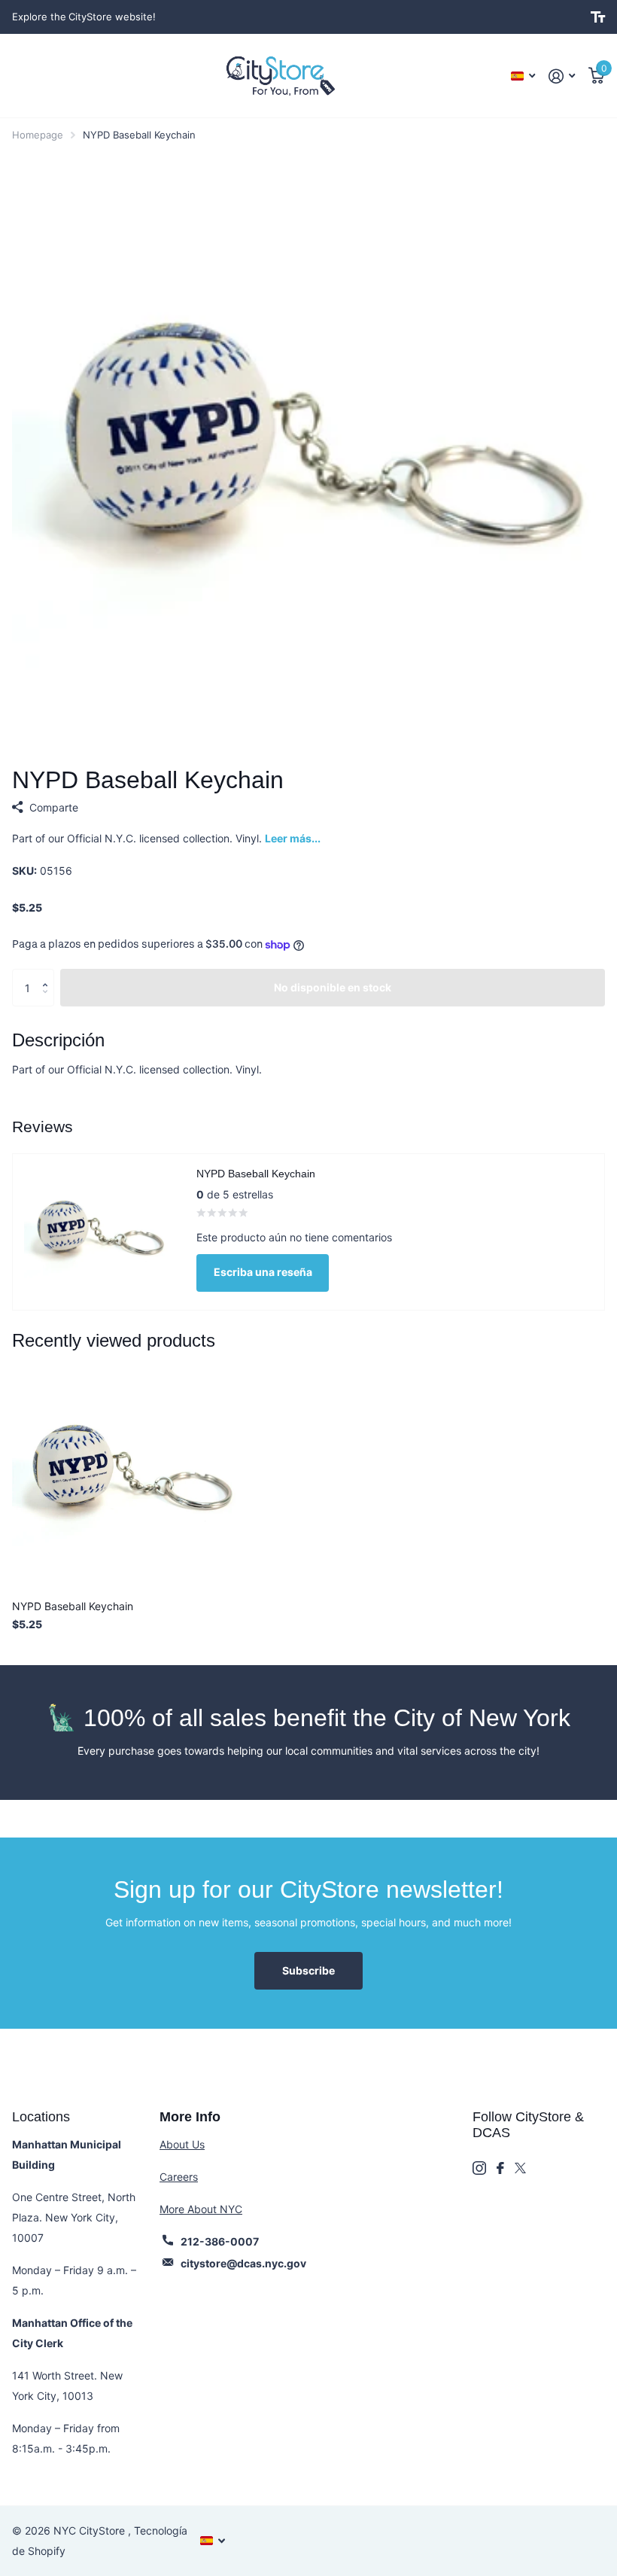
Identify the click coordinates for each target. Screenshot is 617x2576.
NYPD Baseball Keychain (73, 1606)
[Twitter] (520, 2168)
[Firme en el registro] (562, 76)
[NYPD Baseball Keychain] (126, 1474)
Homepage (38, 135)
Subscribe (308, 1970)
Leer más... (293, 838)
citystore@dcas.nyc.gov (243, 2263)
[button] (49, 974)
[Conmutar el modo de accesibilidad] (598, 17)
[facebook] (500, 2168)
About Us (182, 2144)
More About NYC (201, 2209)
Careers (179, 2177)
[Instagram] (479, 2168)
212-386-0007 (220, 2241)
